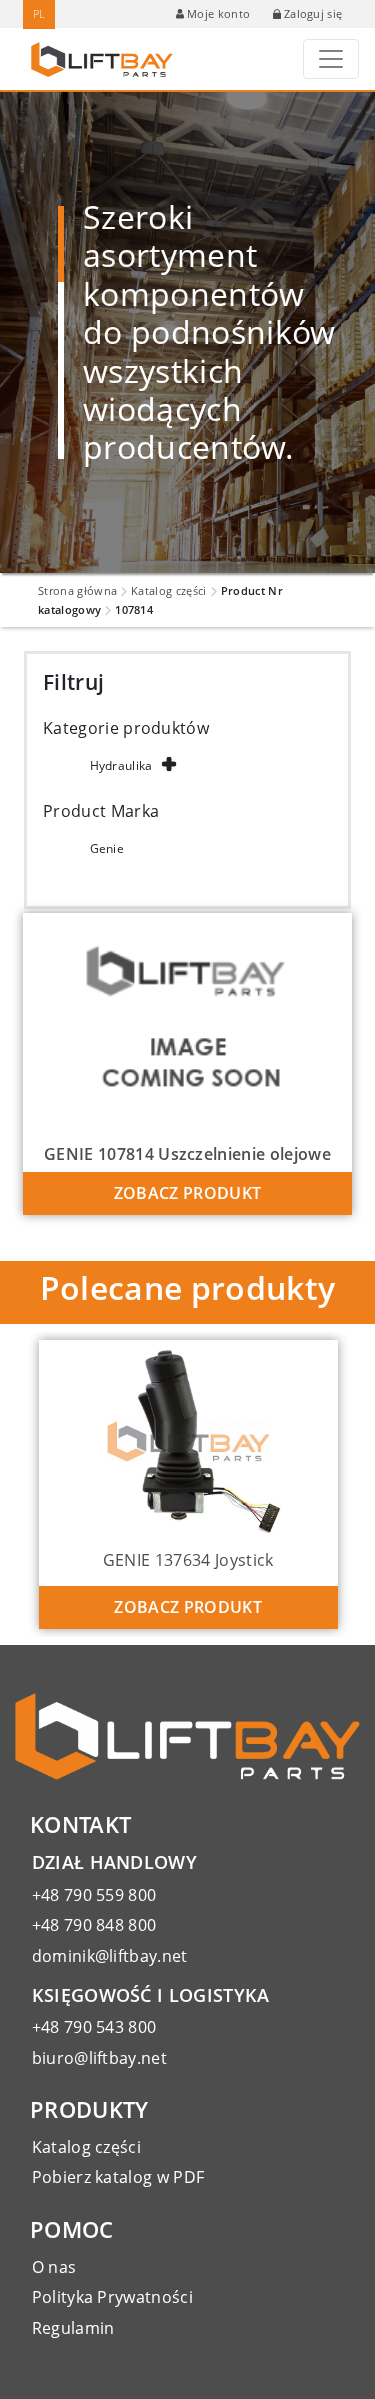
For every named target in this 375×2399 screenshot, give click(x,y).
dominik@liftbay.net (110, 1956)
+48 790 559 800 (94, 1895)
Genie (107, 848)
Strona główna (77, 590)
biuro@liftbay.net (99, 2058)
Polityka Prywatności (112, 2297)
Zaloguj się (313, 13)
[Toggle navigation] (331, 59)
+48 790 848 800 (94, 1925)
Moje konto (218, 13)
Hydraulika (121, 765)
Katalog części (168, 590)
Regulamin (73, 2328)
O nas (54, 2267)
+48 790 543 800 (94, 2027)
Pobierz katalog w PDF (118, 2177)
